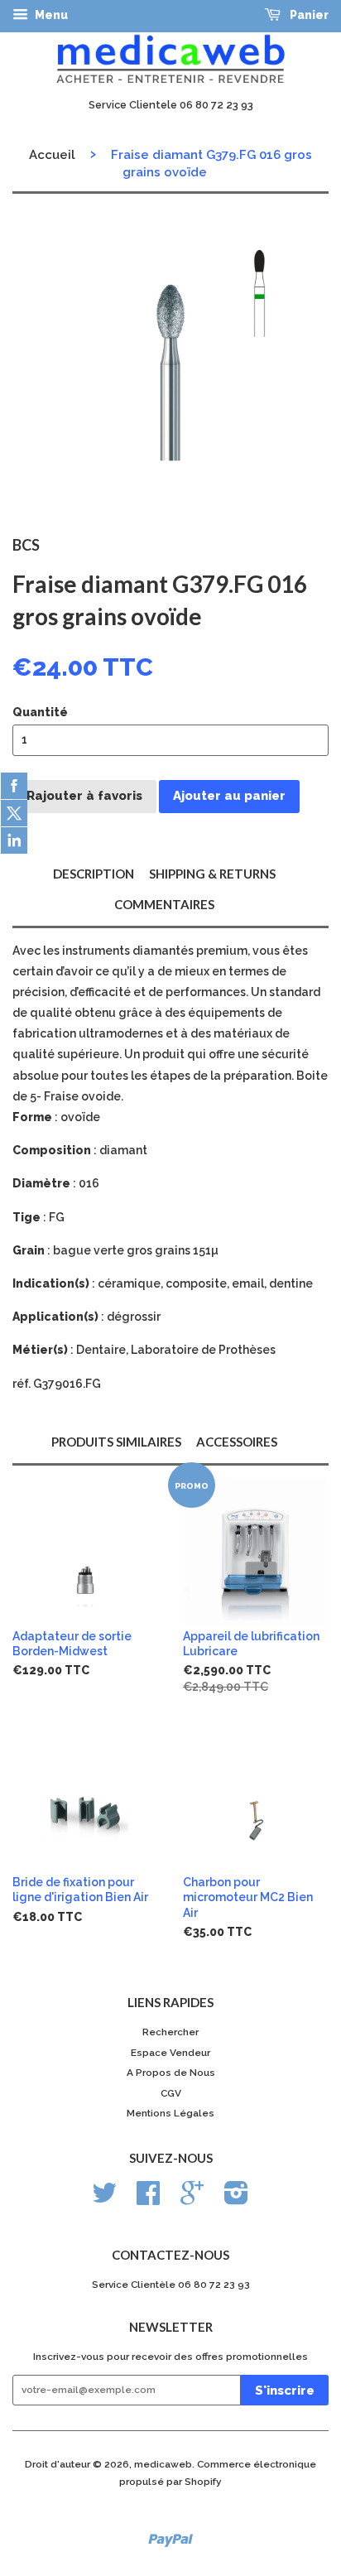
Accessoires (237, 1442)
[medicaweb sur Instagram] (236, 2199)
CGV (171, 2093)
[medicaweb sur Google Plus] (192, 2199)
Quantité (40, 712)
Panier (308, 15)
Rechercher (170, 2032)
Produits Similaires (116, 1442)
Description (94, 874)
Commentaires (164, 904)
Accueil (52, 155)
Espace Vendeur (170, 2053)
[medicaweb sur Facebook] (148, 2199)
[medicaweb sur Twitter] (104, 2199)
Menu (50, 15)
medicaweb (163, 2464)
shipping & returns (212, 874)
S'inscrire (285, 2391)
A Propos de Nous (171, 2073)
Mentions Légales (170, 2113)
